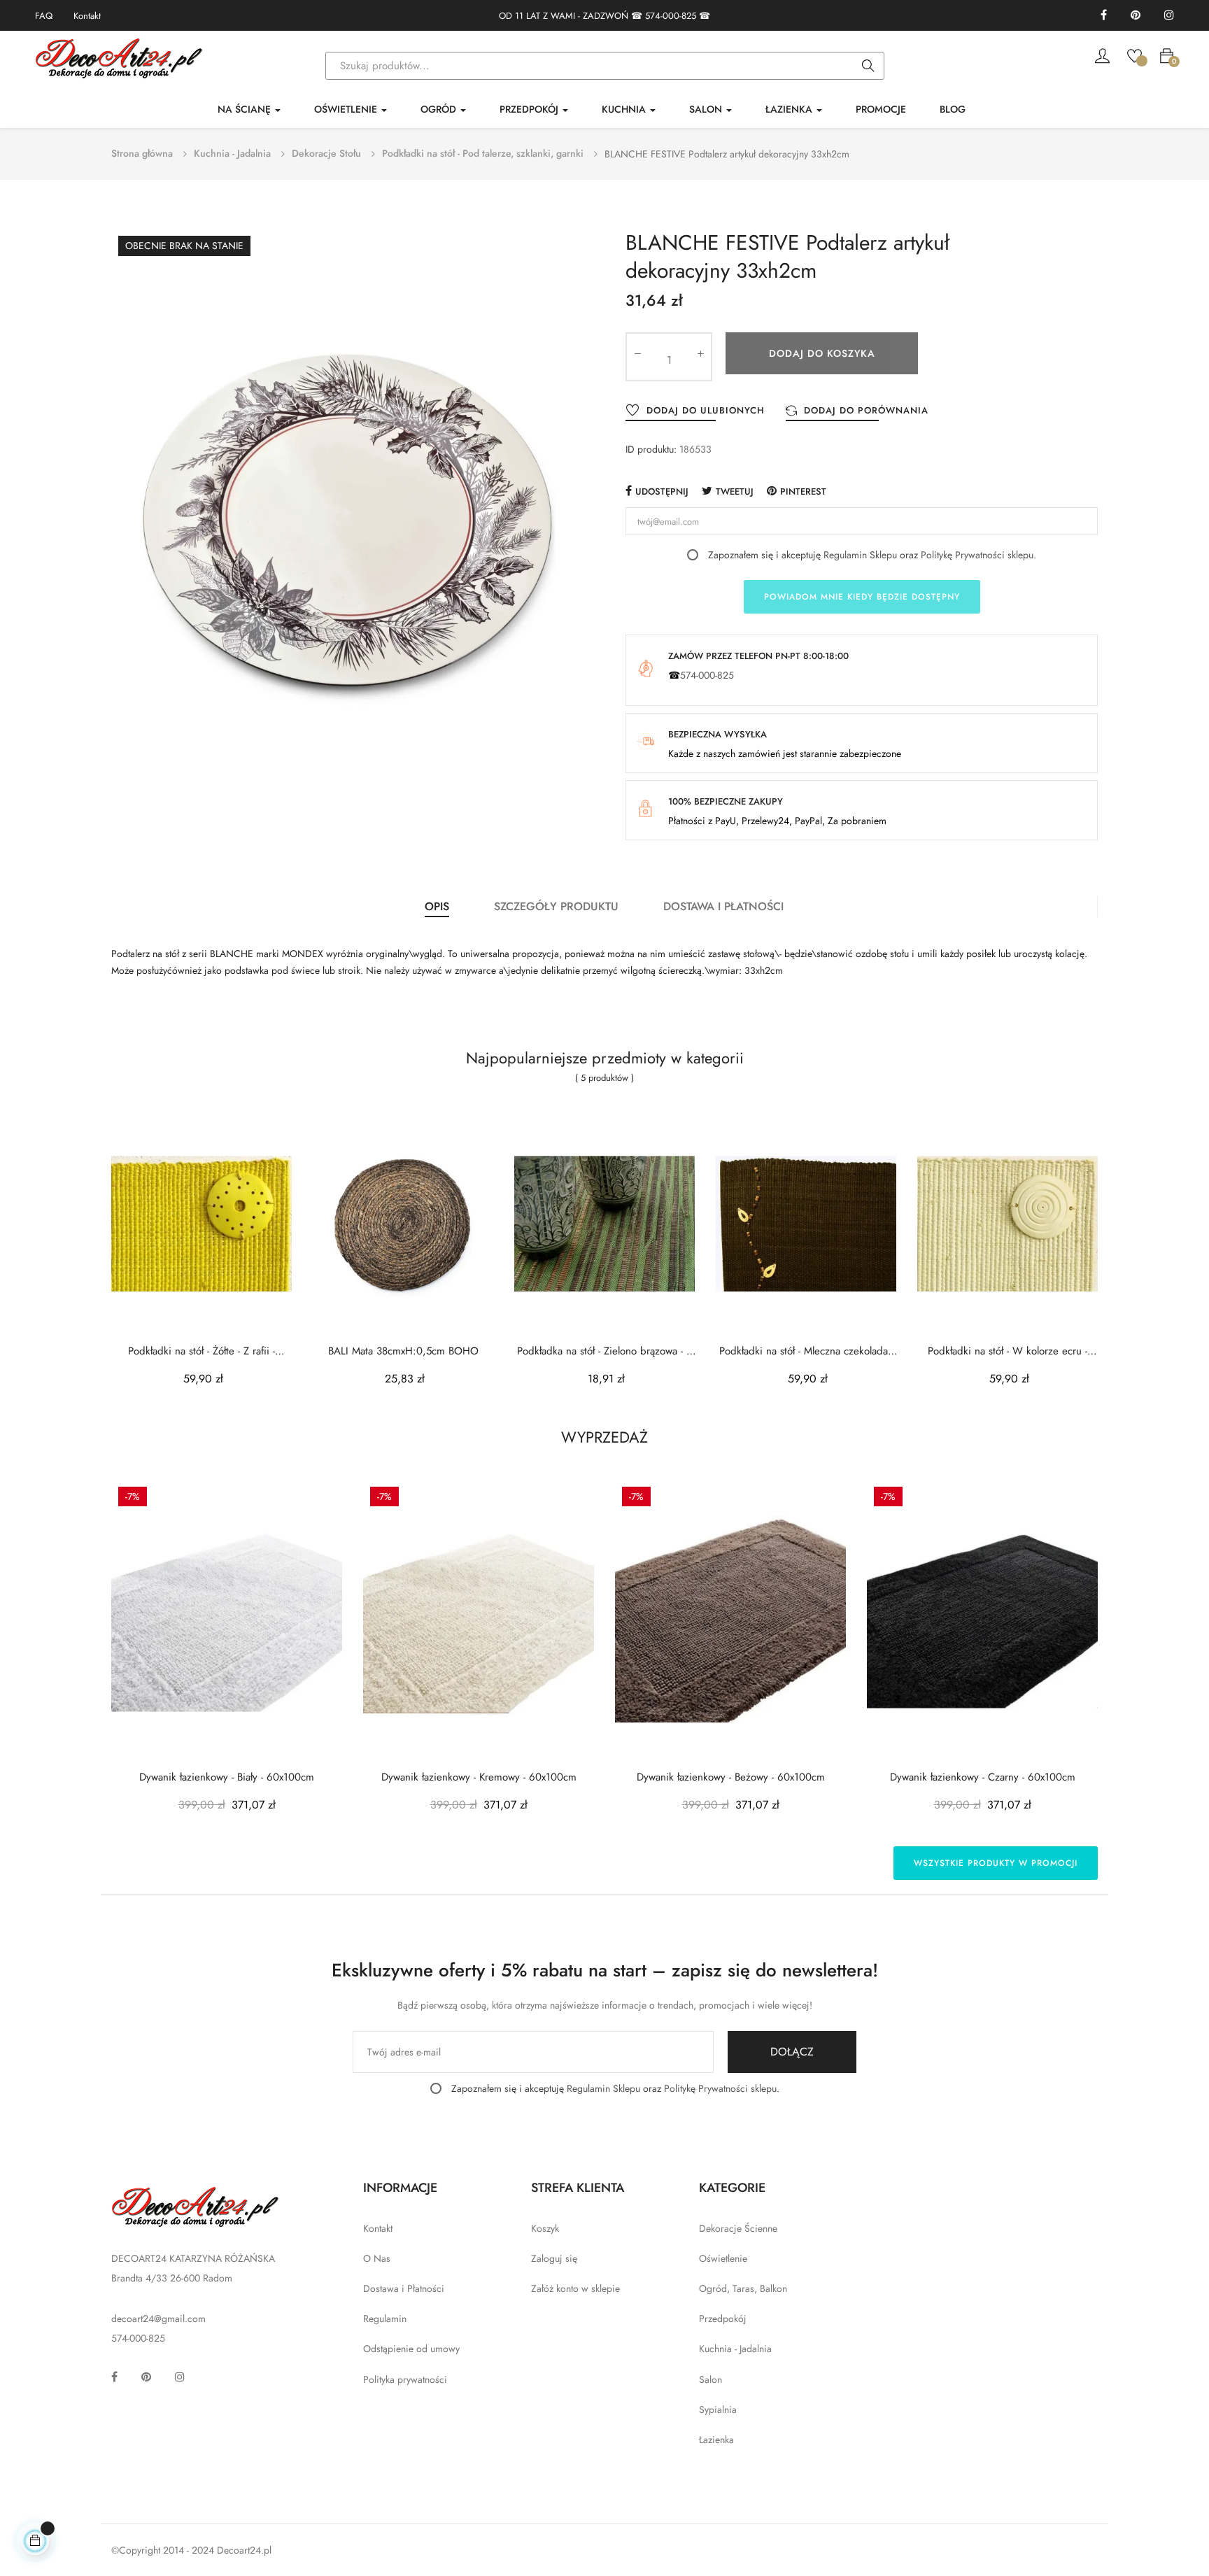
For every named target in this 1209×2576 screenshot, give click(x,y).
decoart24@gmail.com (158, 2319)
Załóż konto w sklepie (575, 2288)
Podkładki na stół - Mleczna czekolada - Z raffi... (806, 1351)
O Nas (377, 2258)
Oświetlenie (723, 2258)
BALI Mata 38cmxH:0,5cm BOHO (403, 1351)
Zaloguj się (554, 2258)
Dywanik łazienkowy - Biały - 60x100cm (227, 1777)
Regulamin (385, 2319)
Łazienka (716, 2440)
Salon (710, 2379)
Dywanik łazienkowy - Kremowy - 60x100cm (479, 1777)
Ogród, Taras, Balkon (743, 2288)
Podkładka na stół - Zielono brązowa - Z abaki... (604, 1351)
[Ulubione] (1134, 55)
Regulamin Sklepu (860, 555)
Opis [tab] (437, 906)
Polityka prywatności (405, 2379)
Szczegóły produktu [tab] (556, 906)
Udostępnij (662, 491)
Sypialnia (718, 2409)
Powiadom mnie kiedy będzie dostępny (862, 597)
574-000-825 (671, 16)
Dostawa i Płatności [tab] (723, 906)
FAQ (44, 16)
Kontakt (87, 16)
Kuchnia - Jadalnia (735, 2349)
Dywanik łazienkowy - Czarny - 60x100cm (983, 1777)
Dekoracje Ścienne (738, 2228)
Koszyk (545, 2228)
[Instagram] (1169, 16)
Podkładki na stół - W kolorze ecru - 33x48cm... (1007, 1351)
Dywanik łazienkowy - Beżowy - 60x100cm (731, 1777)
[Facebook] (1104, 16)
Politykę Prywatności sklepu (977, 555)
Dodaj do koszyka (822, 353)
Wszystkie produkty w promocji (996, 1863)
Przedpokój (723, 2319)
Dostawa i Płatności (404, 2288)
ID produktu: (651, 449)
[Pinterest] (1136, 16)
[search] (868, 66)
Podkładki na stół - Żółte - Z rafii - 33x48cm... (201, 1351)
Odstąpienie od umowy (411, 2349)
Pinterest (803, 491)
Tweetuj (735, 491)
